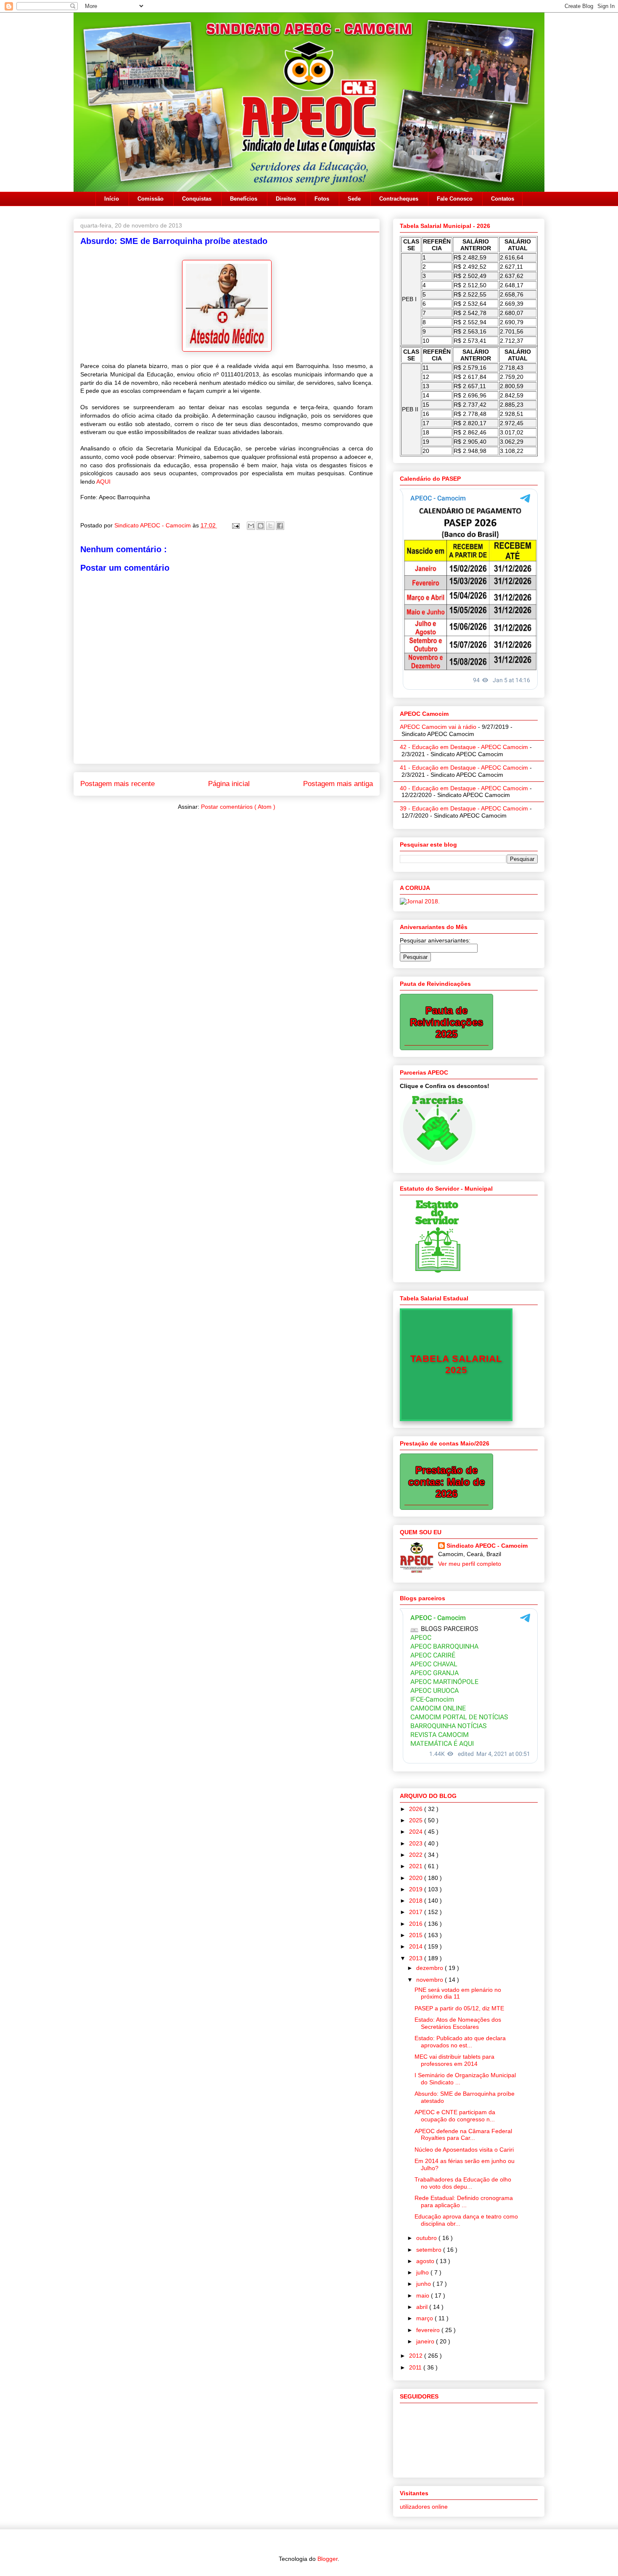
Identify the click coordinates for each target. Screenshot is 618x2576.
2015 (417, 1935)
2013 (417, 1958)
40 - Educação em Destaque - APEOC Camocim (464, 788)
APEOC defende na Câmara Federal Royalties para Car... (463, 2135)
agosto (426, 2261)
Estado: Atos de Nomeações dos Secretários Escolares (458, 2023)
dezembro (430, 1968)
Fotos (322, 199)
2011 (416, 2367)
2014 (417, 1946)
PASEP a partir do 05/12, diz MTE (459, 2008)
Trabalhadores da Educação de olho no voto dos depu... (463, 2183)
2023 (417, 1843)
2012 (417, 2356)
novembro (430, 1980)
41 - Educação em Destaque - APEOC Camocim (464, 768)
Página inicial (229, 784)
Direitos (286, 199)
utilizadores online (424, 2507)
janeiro (426, 2341)
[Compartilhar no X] (270, 526)
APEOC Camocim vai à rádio (438, 727)
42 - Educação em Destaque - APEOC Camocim (464, 747)
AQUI (103, 482)
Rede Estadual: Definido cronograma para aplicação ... (464, 2201)
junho (424, 2284)
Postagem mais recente (118, 784)
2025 (417, 1820)
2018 (417, 1901)
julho (423, 2272)
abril (423, 2307)
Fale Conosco (455, 199)
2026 (417, 1809)
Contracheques (399, 199)
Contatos (503, 199)
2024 (417, 1832)
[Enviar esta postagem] (235, 525)
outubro (427, 2238)
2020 (417, 1878)
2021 (417, 1866)
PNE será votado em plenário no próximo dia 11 (458, 1993)
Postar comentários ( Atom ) (238, 807)
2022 (417, 1855)
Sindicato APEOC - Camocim (153, 525)
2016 (417, 1924)
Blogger (327, 2559)
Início (112, 199)
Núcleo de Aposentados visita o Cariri (464, 2150)
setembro (430, 2250)
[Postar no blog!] (261, 526)
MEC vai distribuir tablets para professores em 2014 (454, 2060)
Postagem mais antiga (338, 784)
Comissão (151, 199)
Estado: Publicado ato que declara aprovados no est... (460, 2042)
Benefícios (244, 199)
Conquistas (197, 199)
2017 (417, 1912)
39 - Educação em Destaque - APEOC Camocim (464, 808)
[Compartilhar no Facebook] (280, 526)
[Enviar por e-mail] (251, 526)
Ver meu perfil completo (470, 1564)
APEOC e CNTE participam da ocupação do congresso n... (455, 2116)
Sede (354, 199)
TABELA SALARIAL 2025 (456, 1364)
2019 (417, 1889)
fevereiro (429, 2330)
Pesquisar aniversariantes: (435, 940)
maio (424, 2295)
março (425, 2318)
